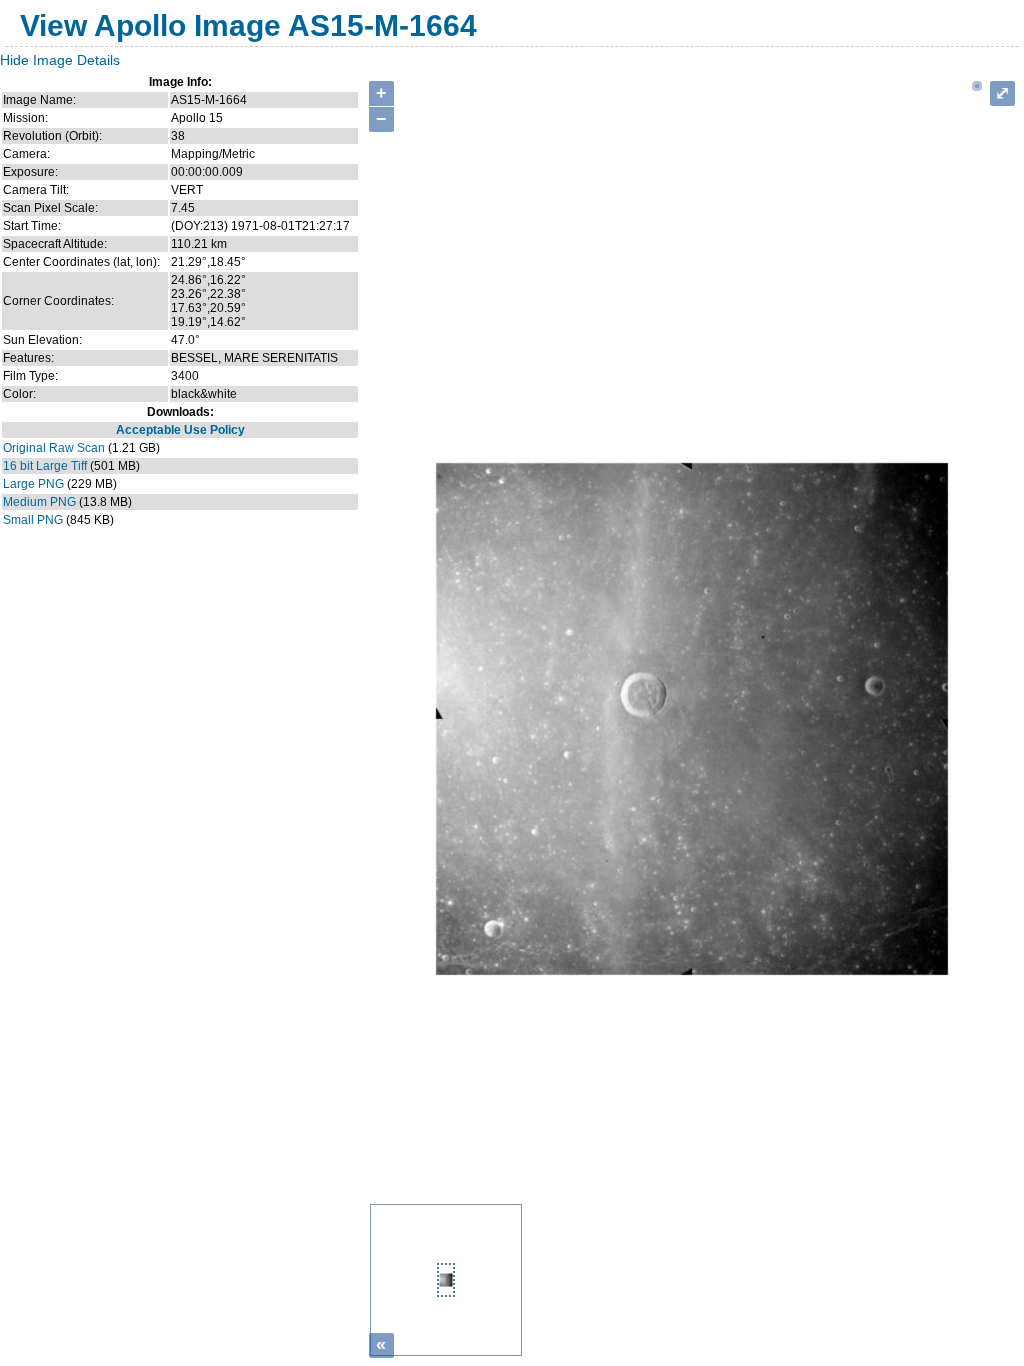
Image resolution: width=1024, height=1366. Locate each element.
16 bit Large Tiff (45, 466)
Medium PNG (39, 502)
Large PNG (33, 484)
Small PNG (33, 520)
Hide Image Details (60, 60)
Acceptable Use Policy (180, 430)
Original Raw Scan (54, 448)
